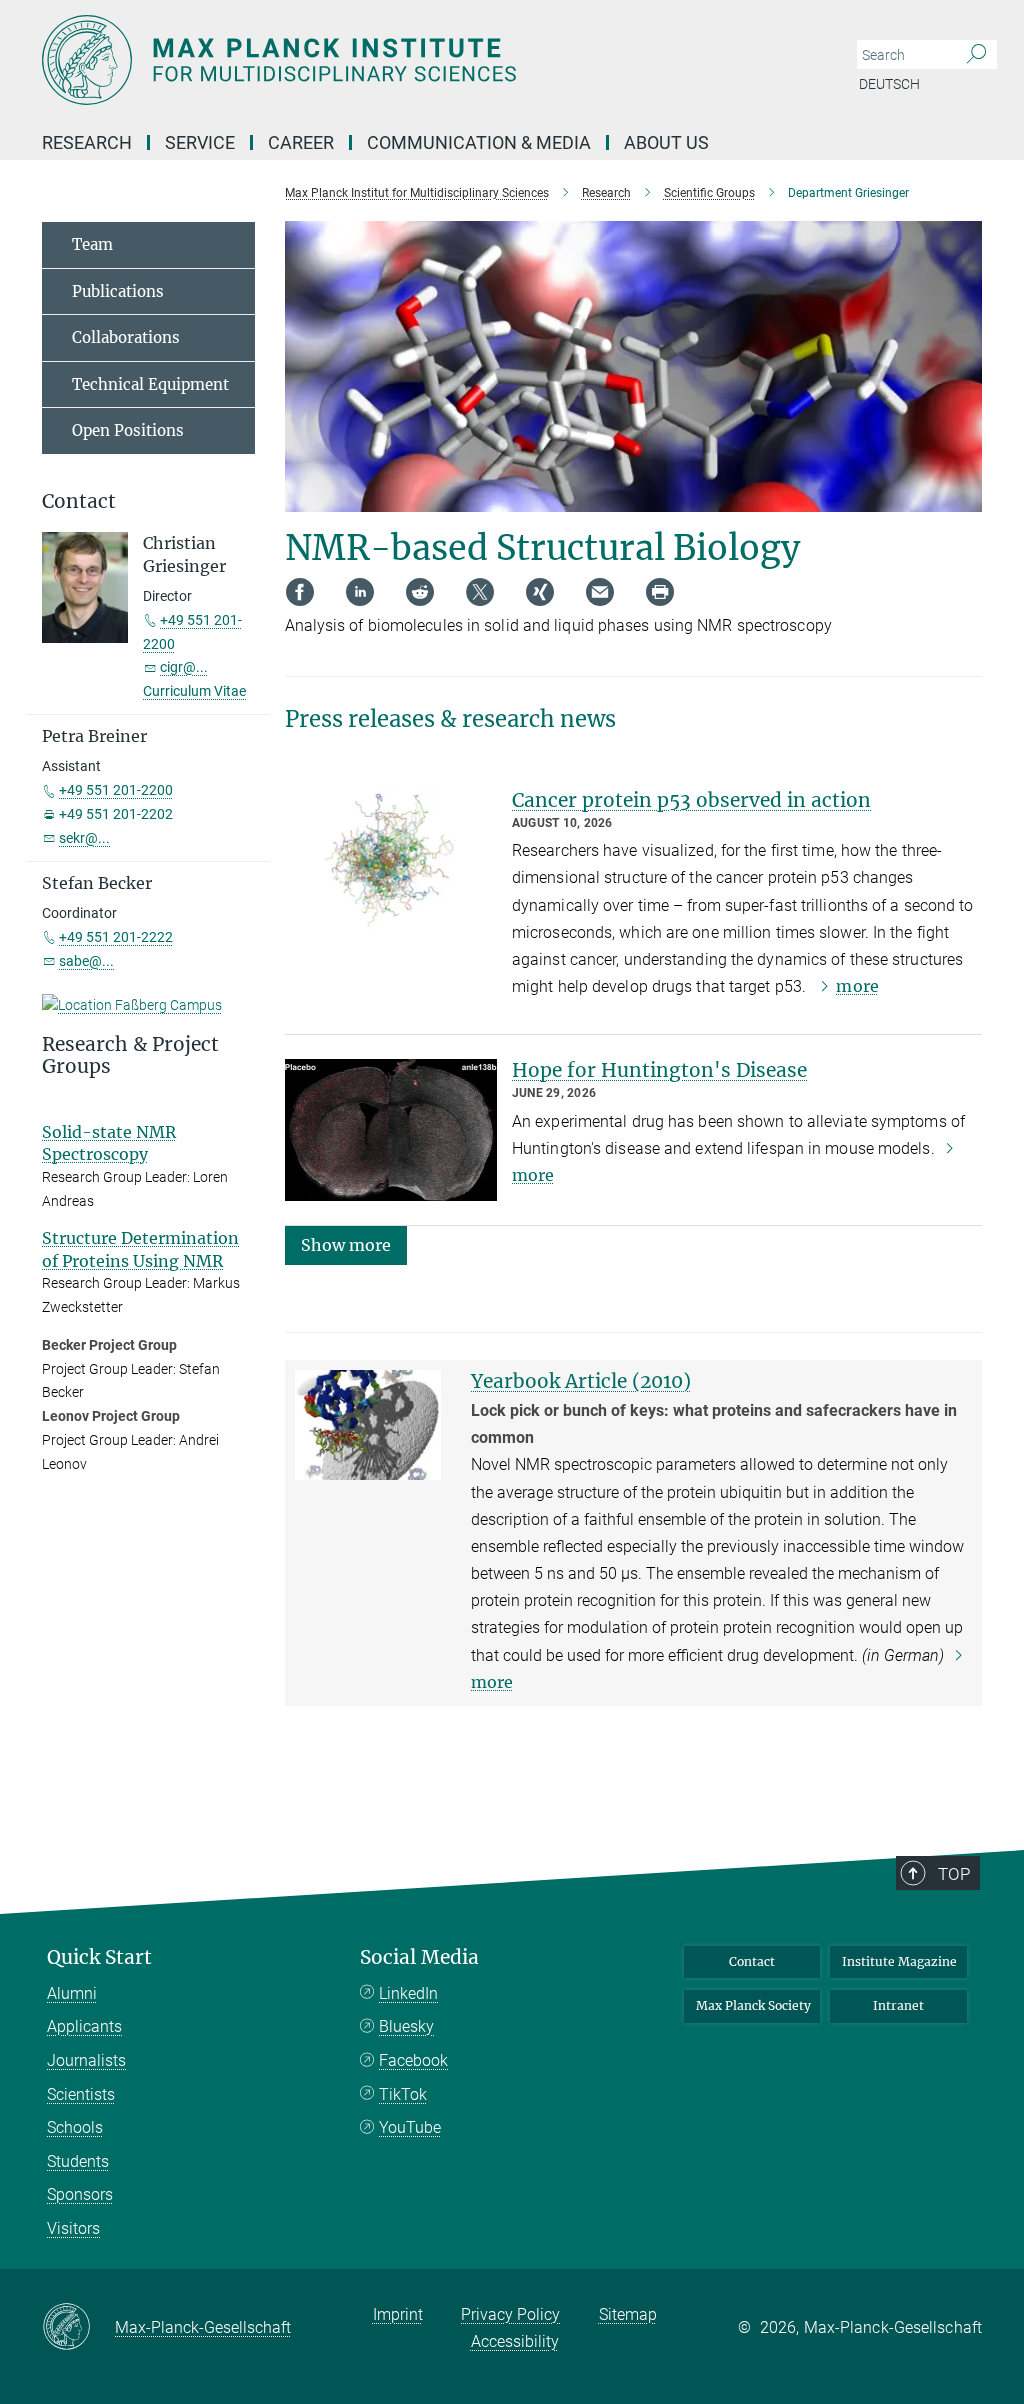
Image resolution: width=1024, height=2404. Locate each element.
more (857, 986)
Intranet (898, 2005)
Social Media (419, 1957)
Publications (118, 291)
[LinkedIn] (360, 592)
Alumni (72, 1993)
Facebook (413, 2060)
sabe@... (86, 961)
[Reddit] (420, 592)
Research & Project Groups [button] (130, 1056)
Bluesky (406, 2026)
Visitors (73, 2228)
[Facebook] (300, 592)
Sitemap (628, 2314)
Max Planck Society (753, 2005)
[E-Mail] (600, 592)
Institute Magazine (899, 1961)
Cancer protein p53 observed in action (691, 800)
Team (92, 244)
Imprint (398, 2314)
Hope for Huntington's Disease (659, 1070)
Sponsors (80, 2194)
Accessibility (515, 2341)
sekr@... (84, 838)
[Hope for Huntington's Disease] (391, 1130)
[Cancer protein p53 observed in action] (391, 860)
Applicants (84, 2026)
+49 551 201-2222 (116, 937)
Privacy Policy (510, 2314)
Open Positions (128, 430)
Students (78, 2161)
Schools (75, 2127)
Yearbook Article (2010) (581, 1381)
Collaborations (126, 337)
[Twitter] (480, 592)
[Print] (660, 592)
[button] (346, 1244)
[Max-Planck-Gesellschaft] (78, 2328)
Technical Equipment (150, 384)
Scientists (81, 2094)
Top (954, 1874)
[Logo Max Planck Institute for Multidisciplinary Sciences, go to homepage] (417, 60)
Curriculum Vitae (194, 691)
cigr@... (184, 667)
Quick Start (99, 1957)
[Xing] (540, 592)
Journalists (86, 2060)
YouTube (410, 2127)
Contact (752, 1961)
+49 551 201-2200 (116, 790)
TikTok (403, 2094)
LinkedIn (408, 1993)
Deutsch (889, 84)
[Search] (976, 55)
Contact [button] (79, 501)
